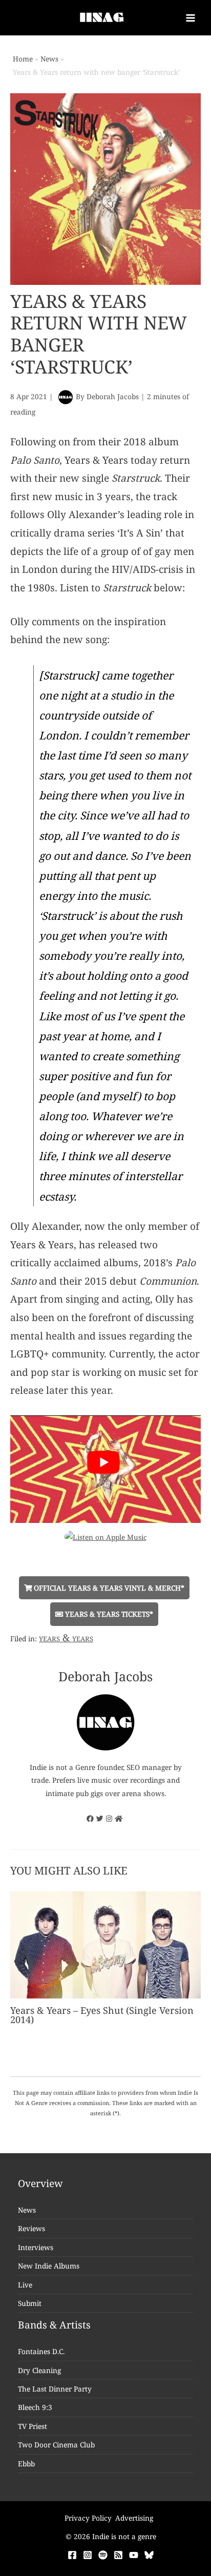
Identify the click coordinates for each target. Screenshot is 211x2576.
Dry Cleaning (39, 2370)
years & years (66, 1638)
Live (25, 2285)
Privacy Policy (88, 2518)
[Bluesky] (149, 2555)
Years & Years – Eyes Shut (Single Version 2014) (102, 2015)
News (27, 2210)
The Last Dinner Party (55, 2389)
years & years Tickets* (108, 1614)
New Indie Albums (49, 2266)
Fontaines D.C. (41, 2351)
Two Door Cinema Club (56, 2445)
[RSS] (118, 2555)
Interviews (36, 2247)
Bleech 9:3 (35, 2407)
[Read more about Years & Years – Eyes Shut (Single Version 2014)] (105, 1944)
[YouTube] (134, 2555)
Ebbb (26, 2464)
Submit (30, 2303)
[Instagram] (88, 2555)
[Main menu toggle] (191, 18)
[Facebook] (72, 2555)
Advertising (134, 2518)
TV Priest (33, 2426)
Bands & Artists (54, 2325)
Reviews (31, 2228)
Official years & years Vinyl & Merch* (108, 1588)
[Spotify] (103, 2555)
